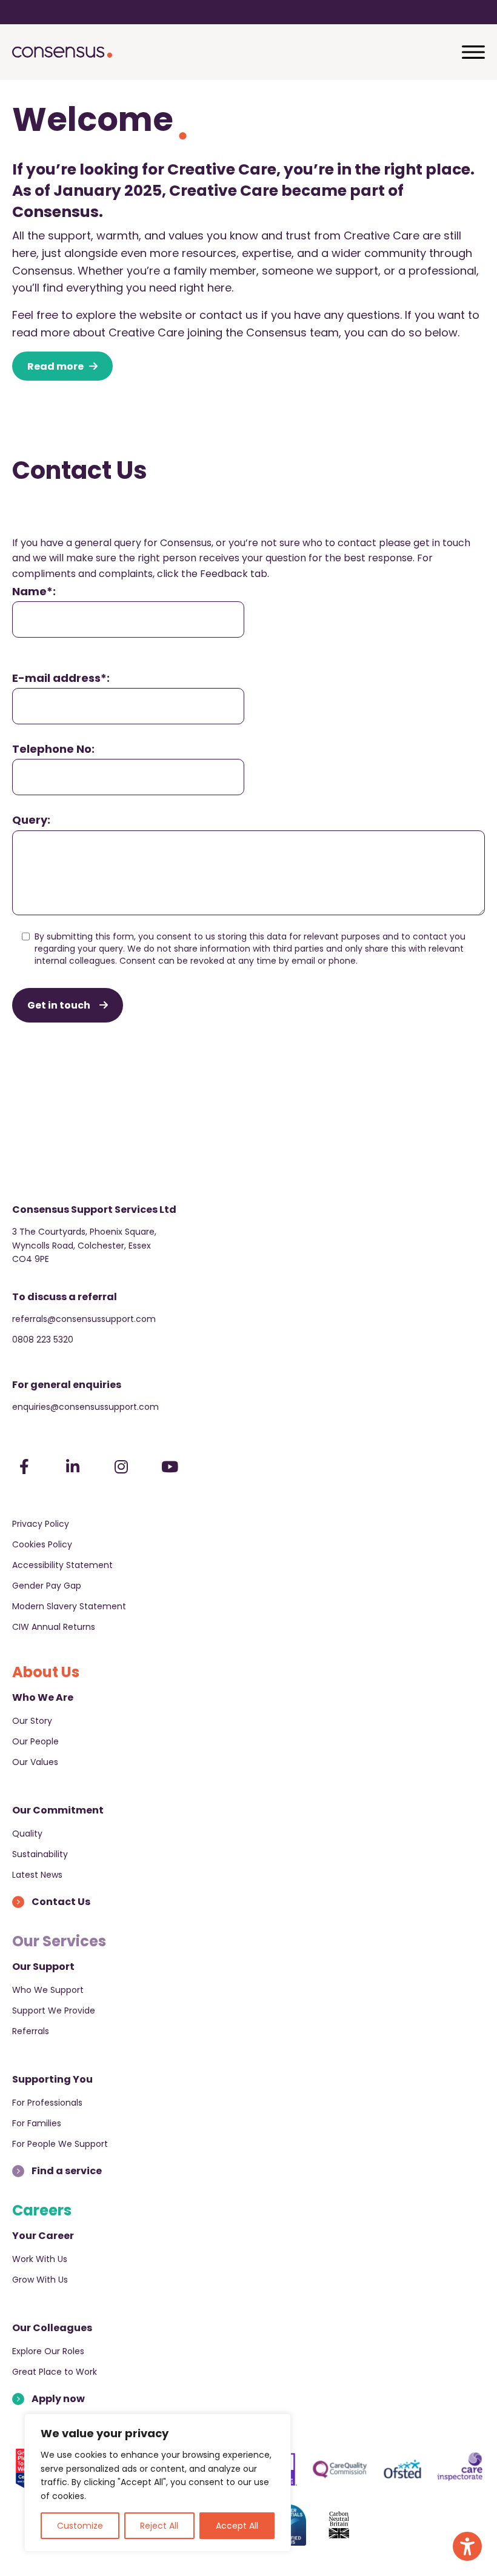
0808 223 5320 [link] (43, 1340)
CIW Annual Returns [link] (54, 1627)
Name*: (34, 591)
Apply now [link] (58, 2399)
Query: (31, 820)
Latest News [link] (37, 1875)
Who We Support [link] (48, 1990)
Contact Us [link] (61, 1902)
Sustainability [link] (40, 1854)
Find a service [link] (67, 2171)
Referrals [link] (31, 2031)
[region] (158, 2483)
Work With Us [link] (40, 2259)
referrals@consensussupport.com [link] (84, 1319)
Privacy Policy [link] (41, 1524)
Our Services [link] (59, 1941)
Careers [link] (42, 2210)
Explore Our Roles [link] (48, 2351)
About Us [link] (46, 1672)
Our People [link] (35, 1741)
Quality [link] (27, 1834)
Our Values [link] (35, 1762)
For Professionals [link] (47, 2103)
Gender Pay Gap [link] (47, 1586)
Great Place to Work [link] (55, 2372)
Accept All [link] (237, 2526)
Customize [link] (80, 2526)
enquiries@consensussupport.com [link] (85, 1407)
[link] (467, 2546)
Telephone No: (53, 749)
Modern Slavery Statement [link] (69, 1606)
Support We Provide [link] (54, 2010)
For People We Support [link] (60, 2144)
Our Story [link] (32, 1721)
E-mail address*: (61, 678)
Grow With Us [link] (40, 2280)
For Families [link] (37, 2123)
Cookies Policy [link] (42, 1544)
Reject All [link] (159, 2526)
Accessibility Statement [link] (62, 1565)
